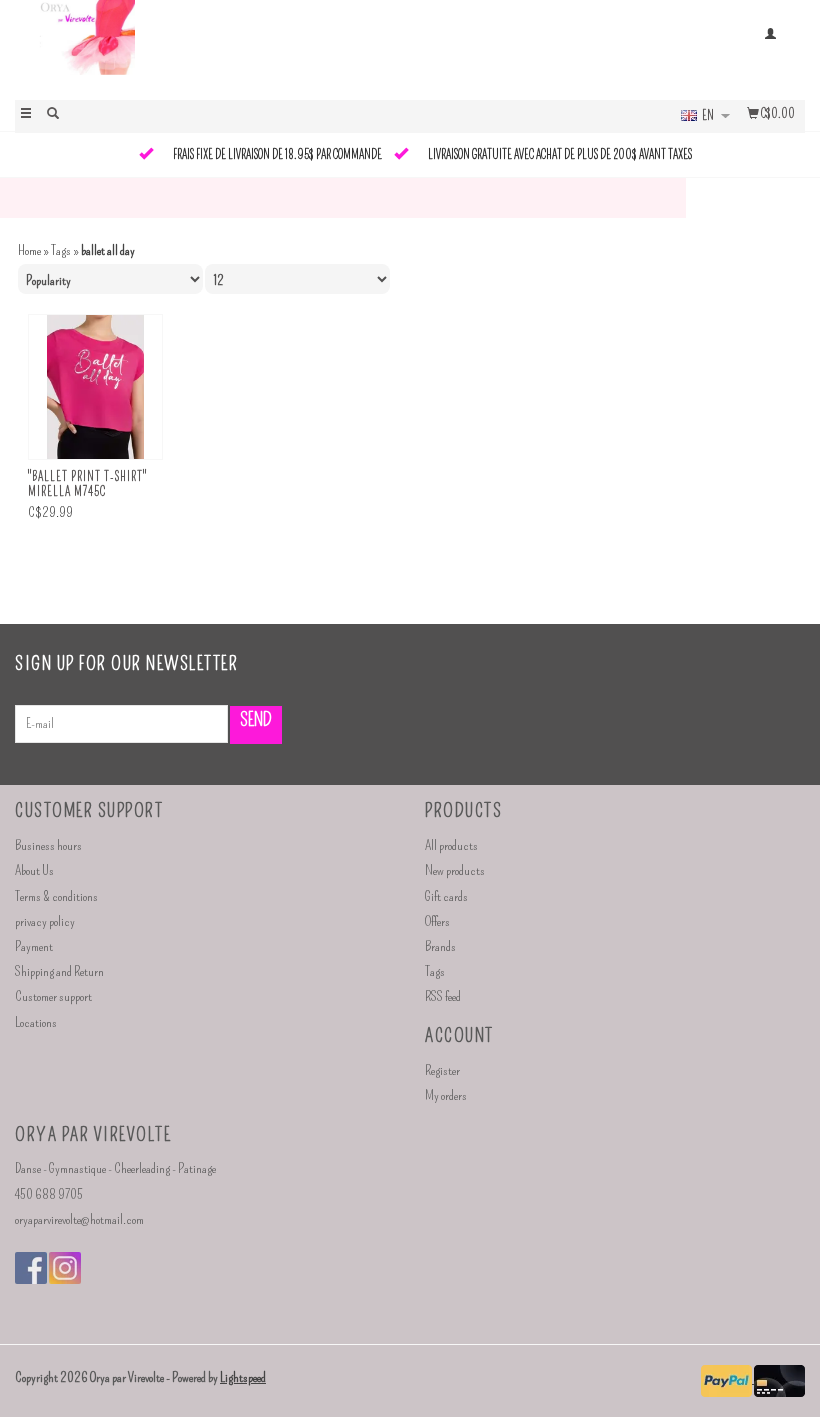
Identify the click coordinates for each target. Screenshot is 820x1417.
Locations (36, 1022)
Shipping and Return (59, 971)
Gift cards (446, 896)
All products (451, 845)
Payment (34, 946)
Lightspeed (243, 1377)
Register (442, 1070)
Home (29, 250)
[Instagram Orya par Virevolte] (65, 1268)
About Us (34, 870)
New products (455, 870)
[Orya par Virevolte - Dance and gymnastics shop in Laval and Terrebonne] (212, 48)
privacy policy (45, 921)
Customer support (53, 996)
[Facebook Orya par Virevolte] (31, 1268)
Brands (440, 946)
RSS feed (443, 996)
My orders (446, 1095)
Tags (61, 250)
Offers (437, 921)
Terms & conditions (56, 896)
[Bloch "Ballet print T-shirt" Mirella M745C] (95, 387)
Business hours (48, 845)
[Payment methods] (727, 1378)
